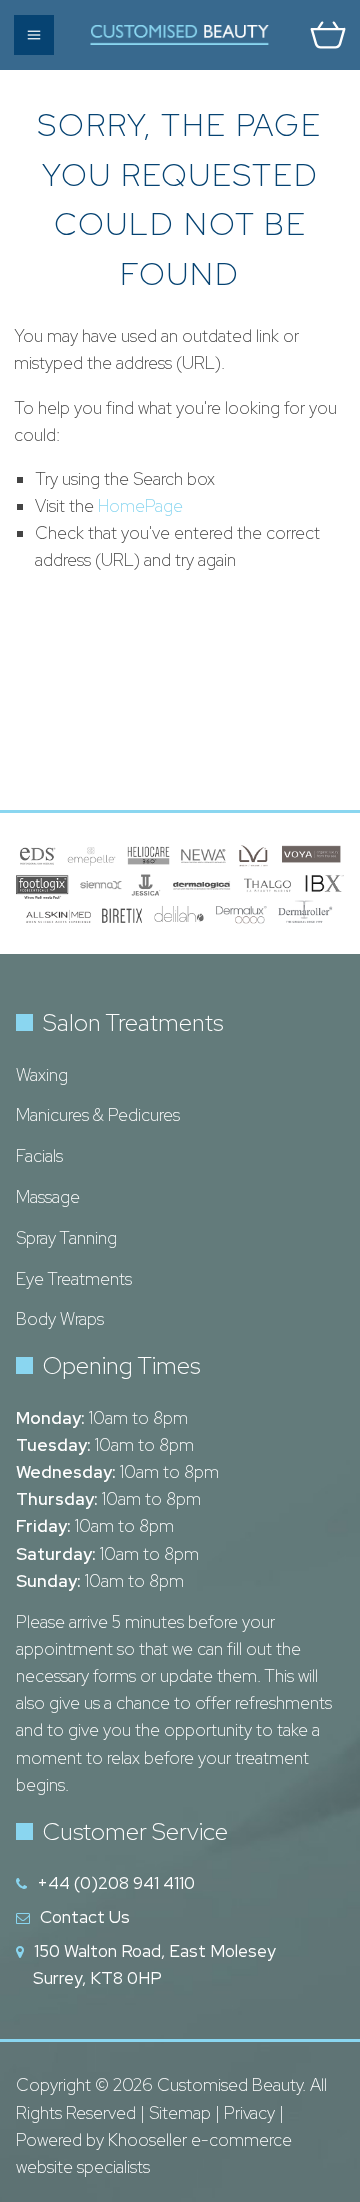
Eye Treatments (74, 1279)
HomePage (140, 506)
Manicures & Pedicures (98, 1115)
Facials (39, 1156)
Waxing (42, 1075)
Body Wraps (60, 1319)
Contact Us (85, 1917)
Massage (48, 1197)
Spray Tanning (66, 1238)
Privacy (249, 2113)
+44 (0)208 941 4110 (116, 1883)
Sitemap (180, 2113)
